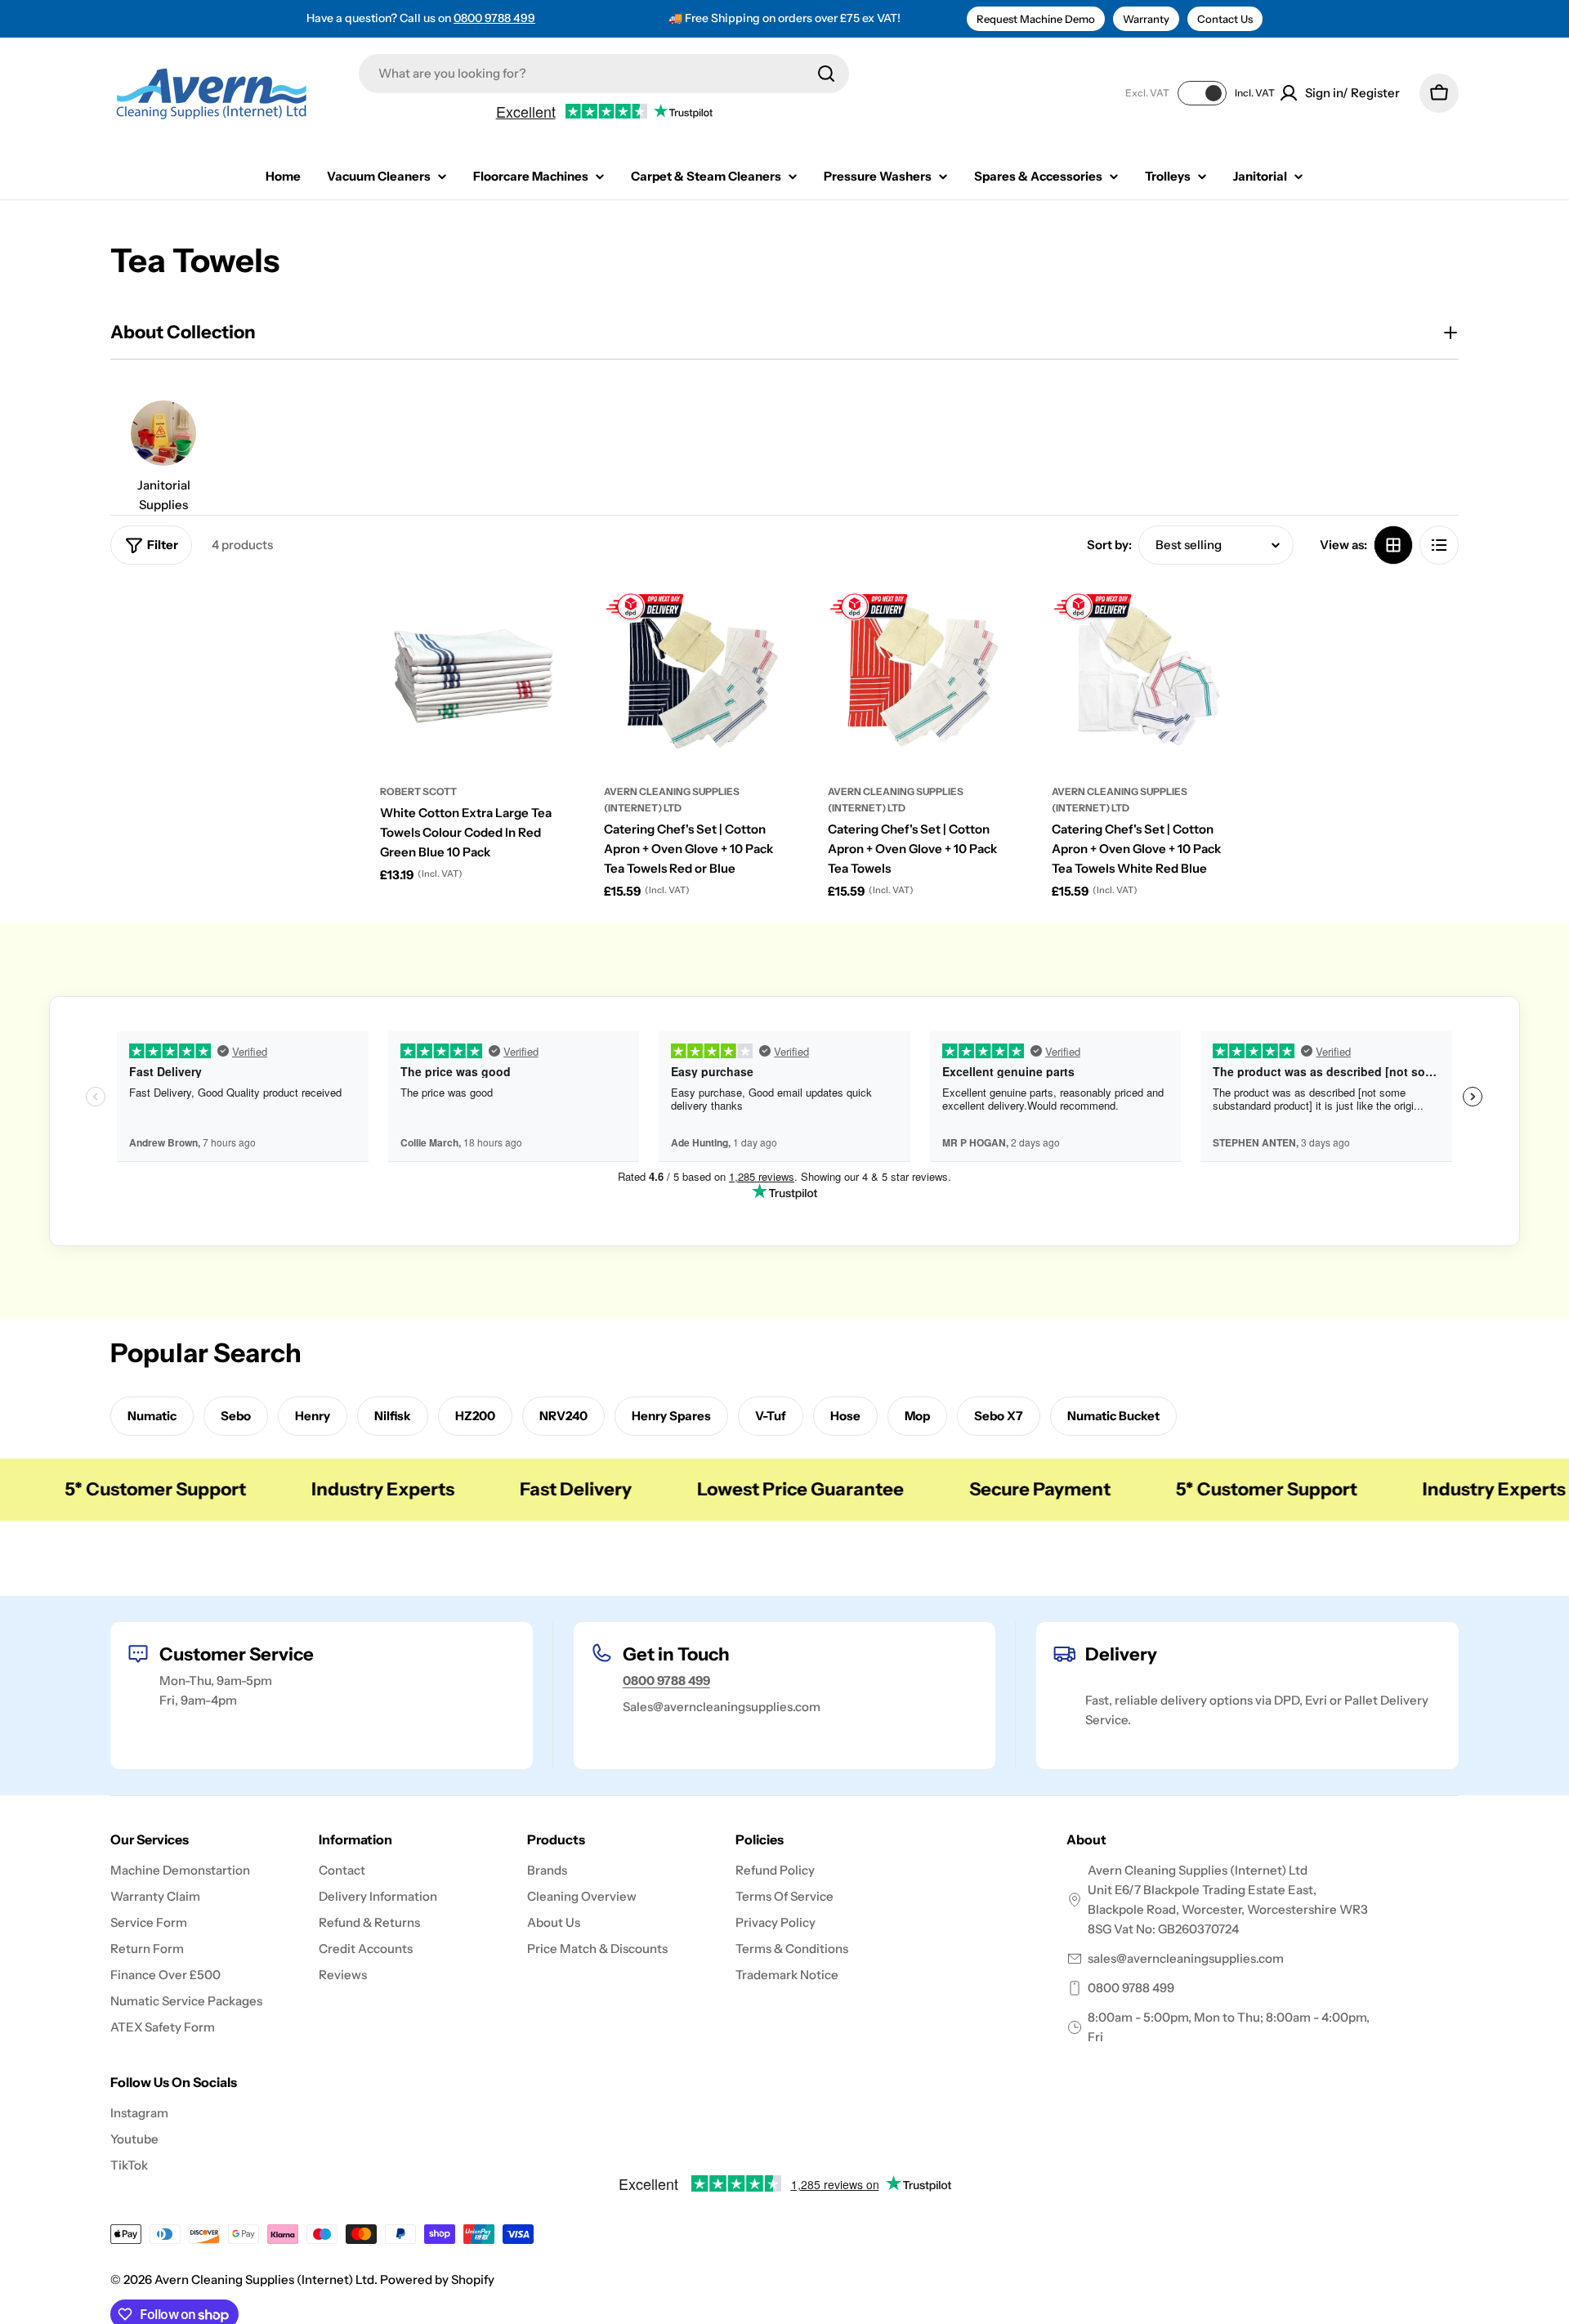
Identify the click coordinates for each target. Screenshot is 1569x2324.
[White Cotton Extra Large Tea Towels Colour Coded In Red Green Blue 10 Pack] (472, 676)
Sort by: (1109, 545)
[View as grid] (1393, 545)
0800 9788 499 (494, 18)
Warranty (1146, 19)
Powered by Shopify (437, 2279)
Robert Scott (418, 791)
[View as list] (1439, 545)
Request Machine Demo (1036, 19)
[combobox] (604, 74)
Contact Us (1225, 19)
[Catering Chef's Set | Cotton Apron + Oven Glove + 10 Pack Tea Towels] (919, 676)
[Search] (826, 74)
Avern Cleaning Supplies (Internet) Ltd (264, 2279)
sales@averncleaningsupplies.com (1186, 1958)
